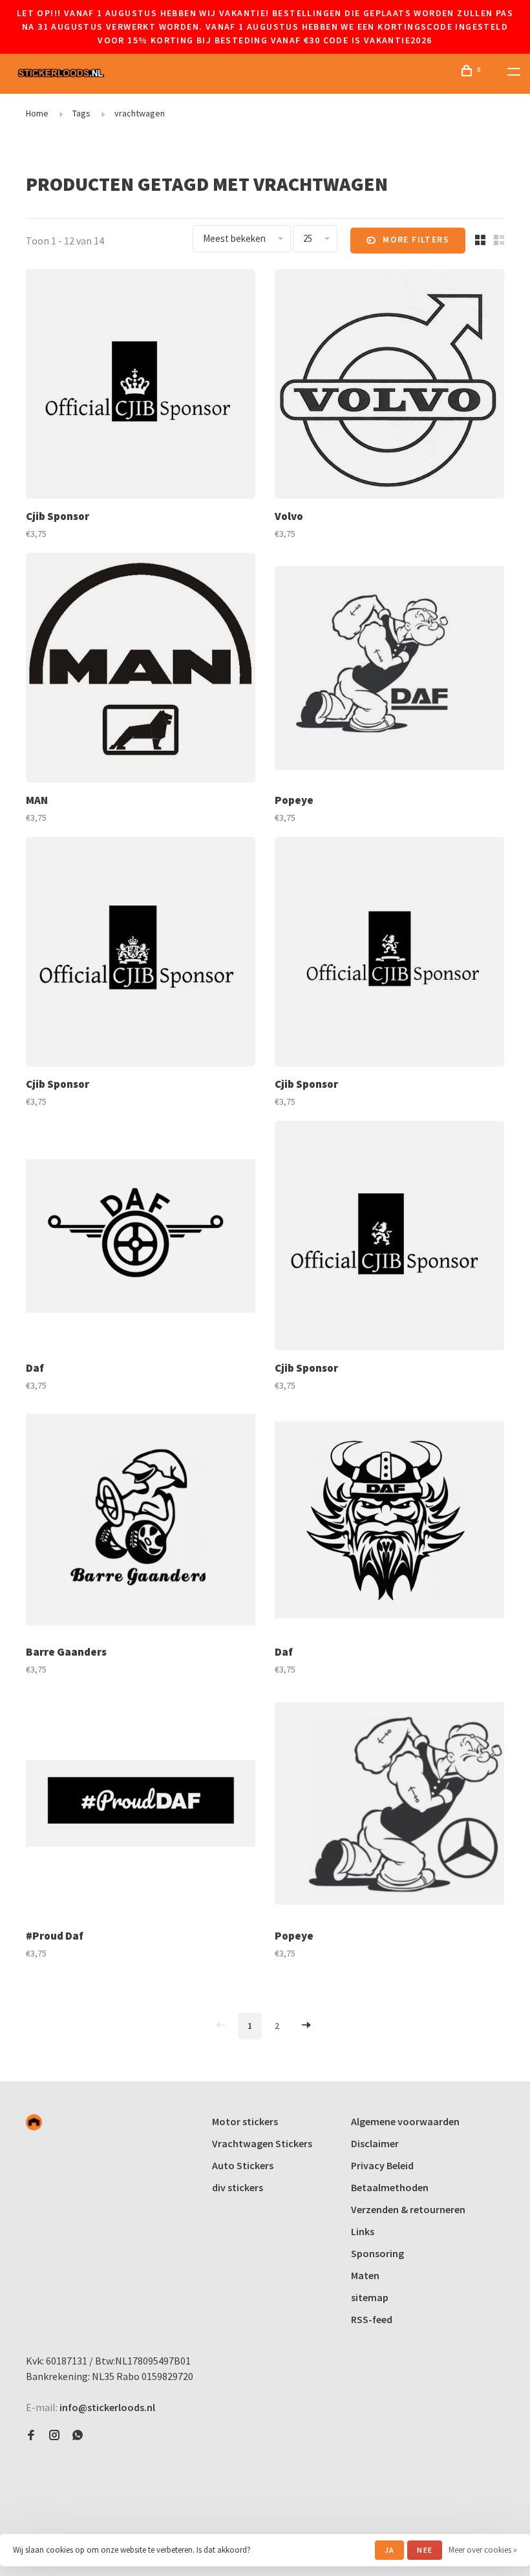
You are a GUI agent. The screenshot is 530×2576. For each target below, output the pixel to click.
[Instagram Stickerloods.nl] (54, 2436)
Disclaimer (375, 2143)
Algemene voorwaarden (405, 2121)
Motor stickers (245, 2121)
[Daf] (141, 1238)
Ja (389, 2550)
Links (363, 2231)
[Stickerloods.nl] (34, 2122)
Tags (81, 113)
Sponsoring (377, 2253)
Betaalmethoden (390, 2187)
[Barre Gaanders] (141, 1521)
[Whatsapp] (78, 2436)
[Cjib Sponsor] (141, 386)
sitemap (370, 2297)
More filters (416, 239)
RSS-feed (372, 2319)
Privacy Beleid (382, 2165)
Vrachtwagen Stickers (262, 2143)
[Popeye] (389, 670)
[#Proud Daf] (141, 1805)
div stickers (238, 2187)
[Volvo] (389, 386)
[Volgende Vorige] (306, 2026)
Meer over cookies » (483, 2550)
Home (37, 113)
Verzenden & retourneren (408, 2209)
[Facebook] (31, 2436)
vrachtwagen (140, 113)
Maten (365, 2275)
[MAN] (141, 670)
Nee (425, 2550)
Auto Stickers (243, 2165)
